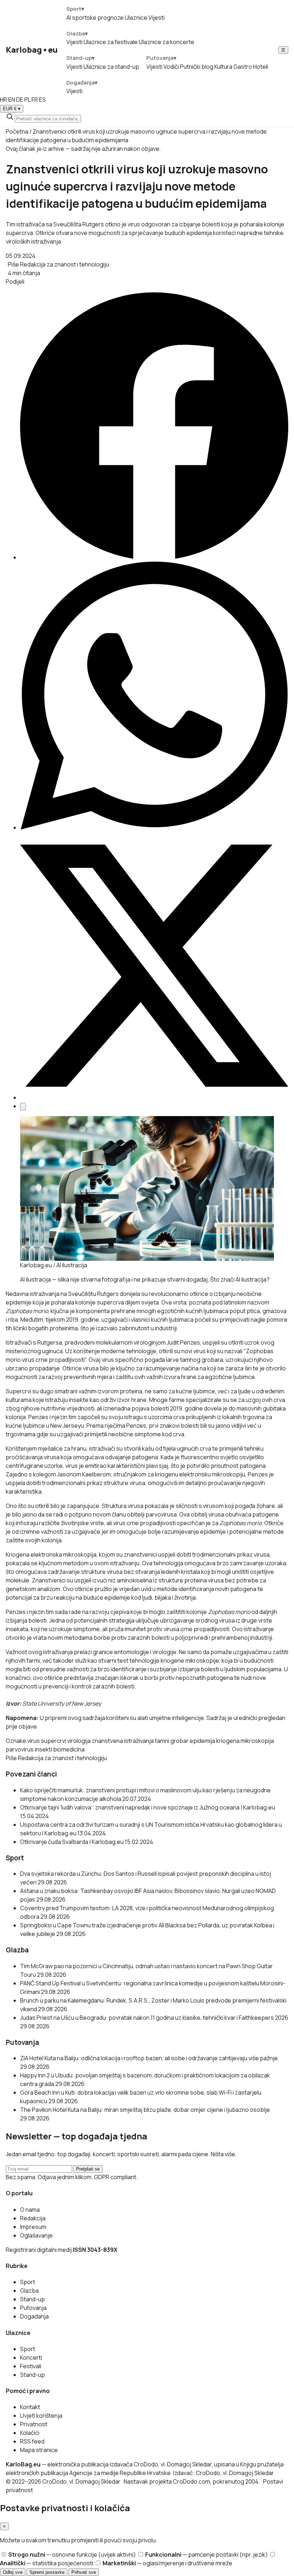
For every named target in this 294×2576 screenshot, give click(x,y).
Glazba (29, 2291)
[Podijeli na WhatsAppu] (154, 827)
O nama (30, 2210)
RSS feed (32, 2441)
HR (4, 100)
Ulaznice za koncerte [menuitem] (167, 42)
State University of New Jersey (62, 1703)
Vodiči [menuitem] (171, 67)
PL (27, 100)
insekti (43, 1749)
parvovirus (20, 1749)
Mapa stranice (39, 2450)
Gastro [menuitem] (243, 67)
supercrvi (53, 1741)
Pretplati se (88, 2169)
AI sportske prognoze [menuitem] (95, 18)
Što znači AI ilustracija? (240, 1279)
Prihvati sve (84, 2572)
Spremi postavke (47, 2572)
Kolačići (30, 2433)
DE (20, 100)
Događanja (34, 2316)
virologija (79, 1741)
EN (12, 100)
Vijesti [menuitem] (157, 18)
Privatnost (34, 2424)
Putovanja (33, 2308)
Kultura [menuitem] (223, 67)
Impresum (33, 2227)
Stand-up (32, 2299)
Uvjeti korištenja (41, 2416)
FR (35, 100)
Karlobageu (32, 50)
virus (34, 1741)
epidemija (202, 1741)
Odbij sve (13, 2572)
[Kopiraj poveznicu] (23, 1107)
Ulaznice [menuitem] (136, 18)
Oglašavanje (36, 2235)
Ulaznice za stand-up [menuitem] (111, 67)
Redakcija (33, 2218)
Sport (28, 2282)
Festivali (31, 2366)
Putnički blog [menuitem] (197, 67)
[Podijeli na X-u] (154, 1097)
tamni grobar (172, 1741)
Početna (17, 131)
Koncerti (31, 2358)
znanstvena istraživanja (123, 1741)
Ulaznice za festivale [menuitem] (111, 42)
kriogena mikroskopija (245, 1741)
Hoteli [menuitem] (261, 67)
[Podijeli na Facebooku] (154, 557)
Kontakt (30, 2407)
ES (42, 100)
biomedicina (69, 1749)
